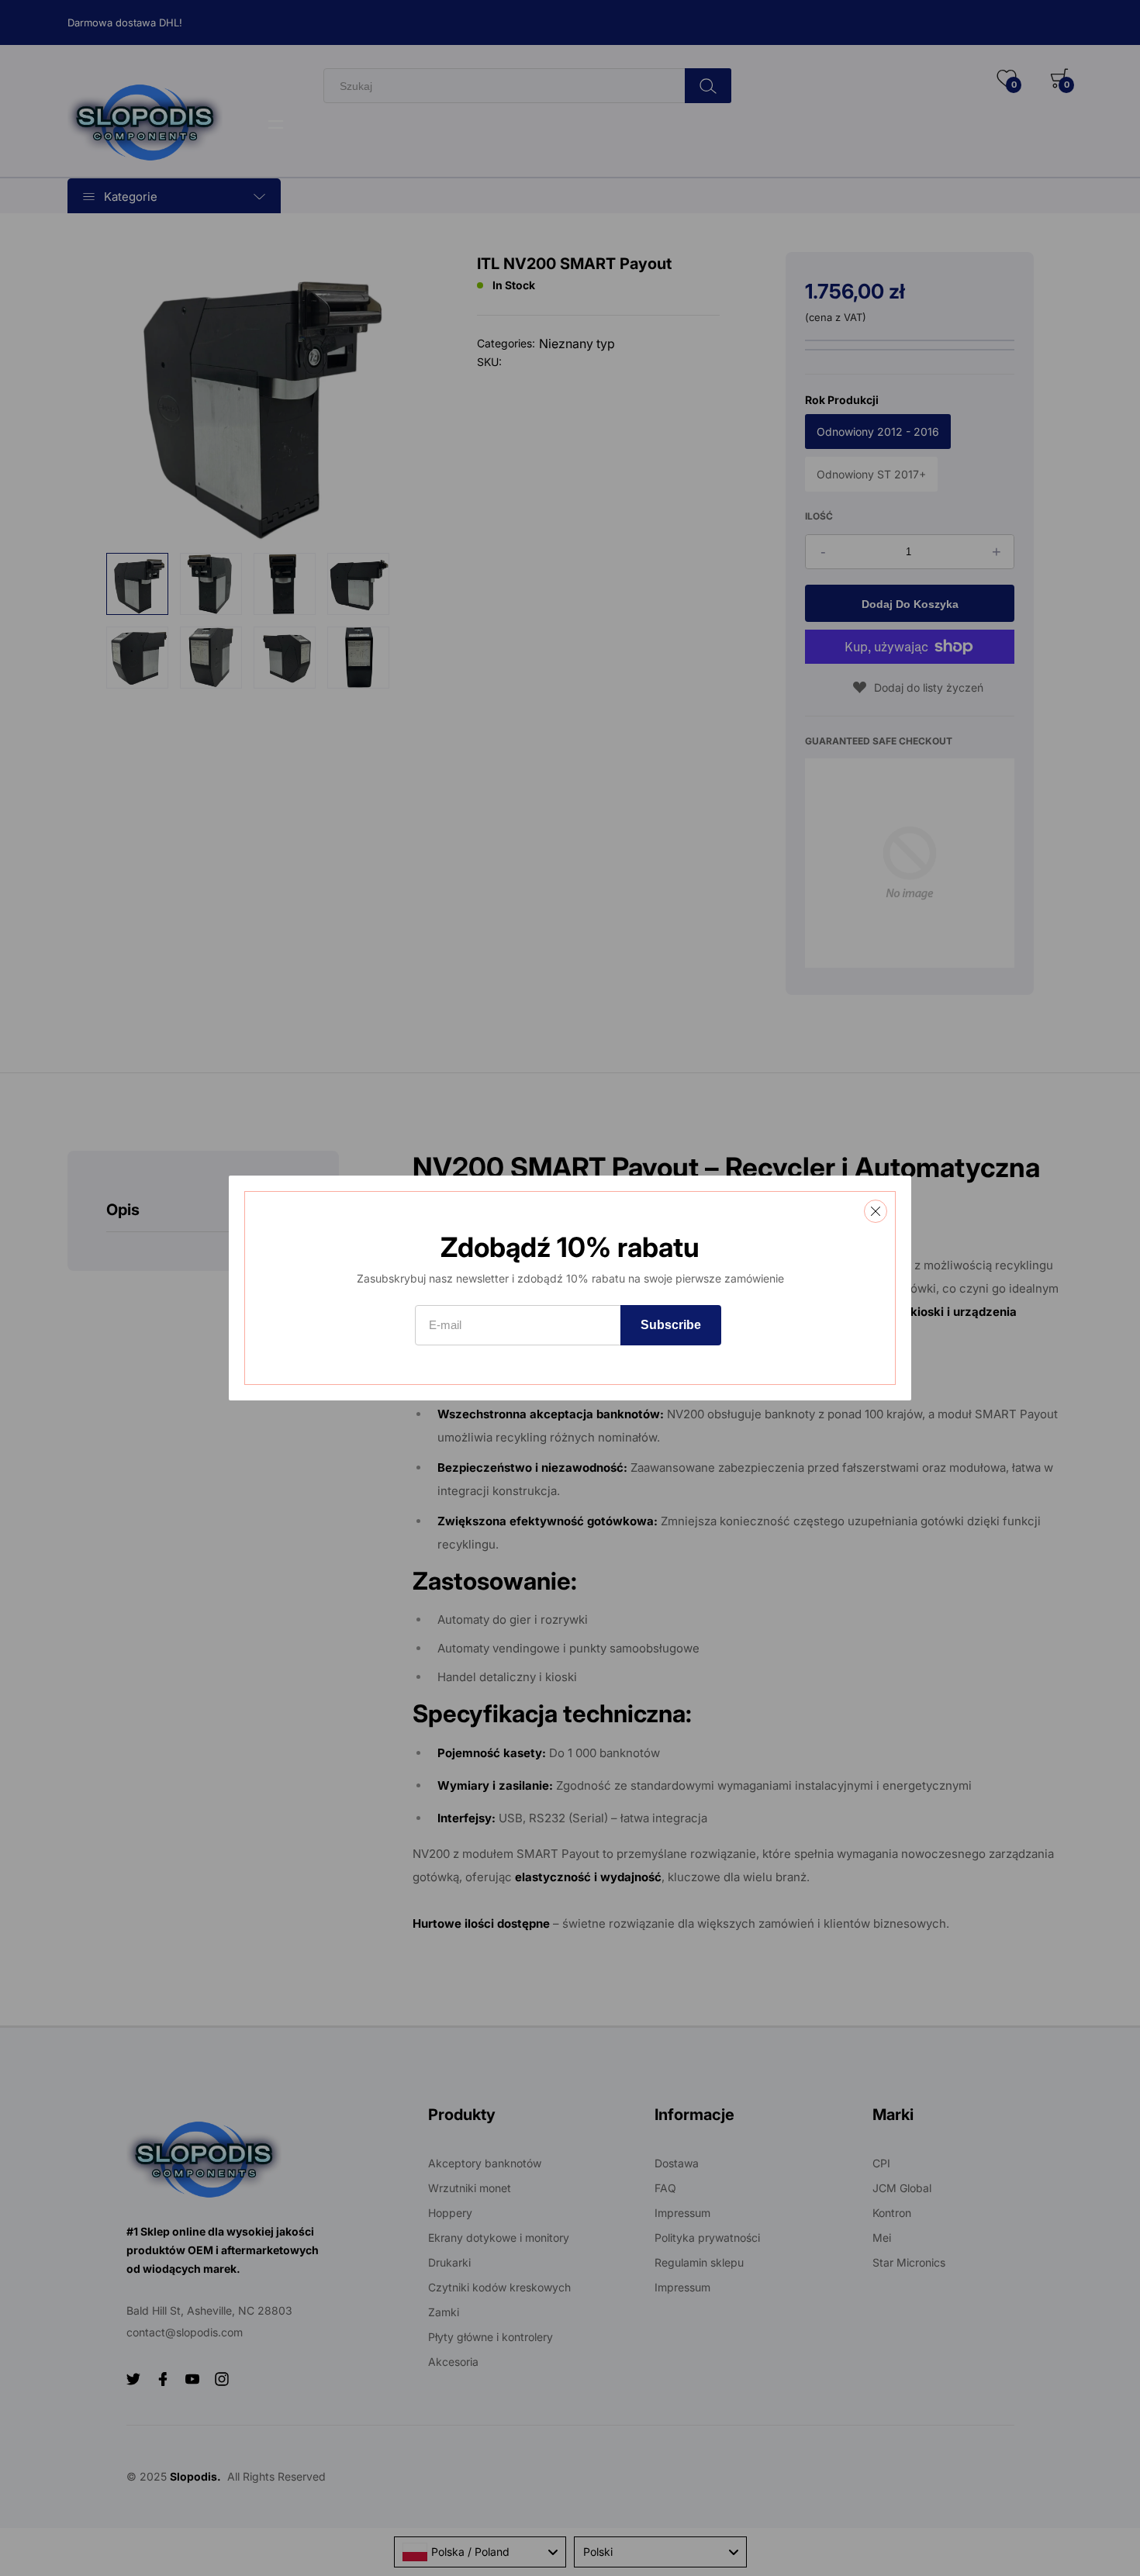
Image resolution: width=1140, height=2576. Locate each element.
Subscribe (671, 1325)
